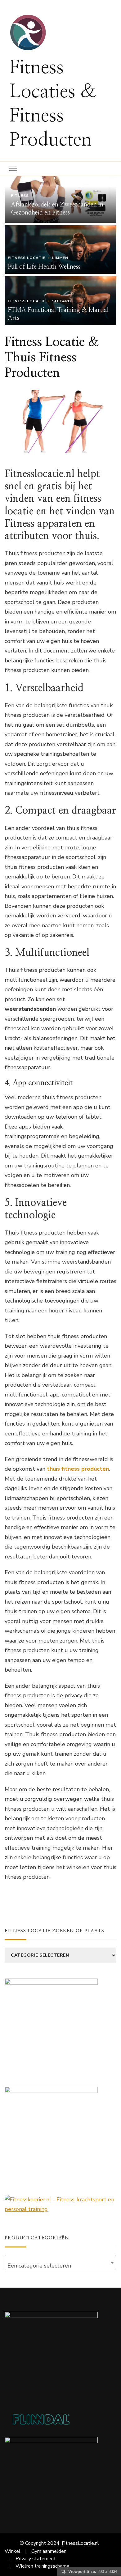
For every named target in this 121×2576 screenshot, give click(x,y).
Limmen (60, 258)
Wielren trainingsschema (42, 2566)
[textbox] (60, 2266)
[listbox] (60, 251)
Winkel (13, 2551)
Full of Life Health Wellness (44, 267)
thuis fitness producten (78, 1469)
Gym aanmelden (49, 2551)
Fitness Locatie (27, 258)
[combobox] (60, 2263)
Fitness (20, 196)
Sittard (62, 301)
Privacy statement (36, 2559)
